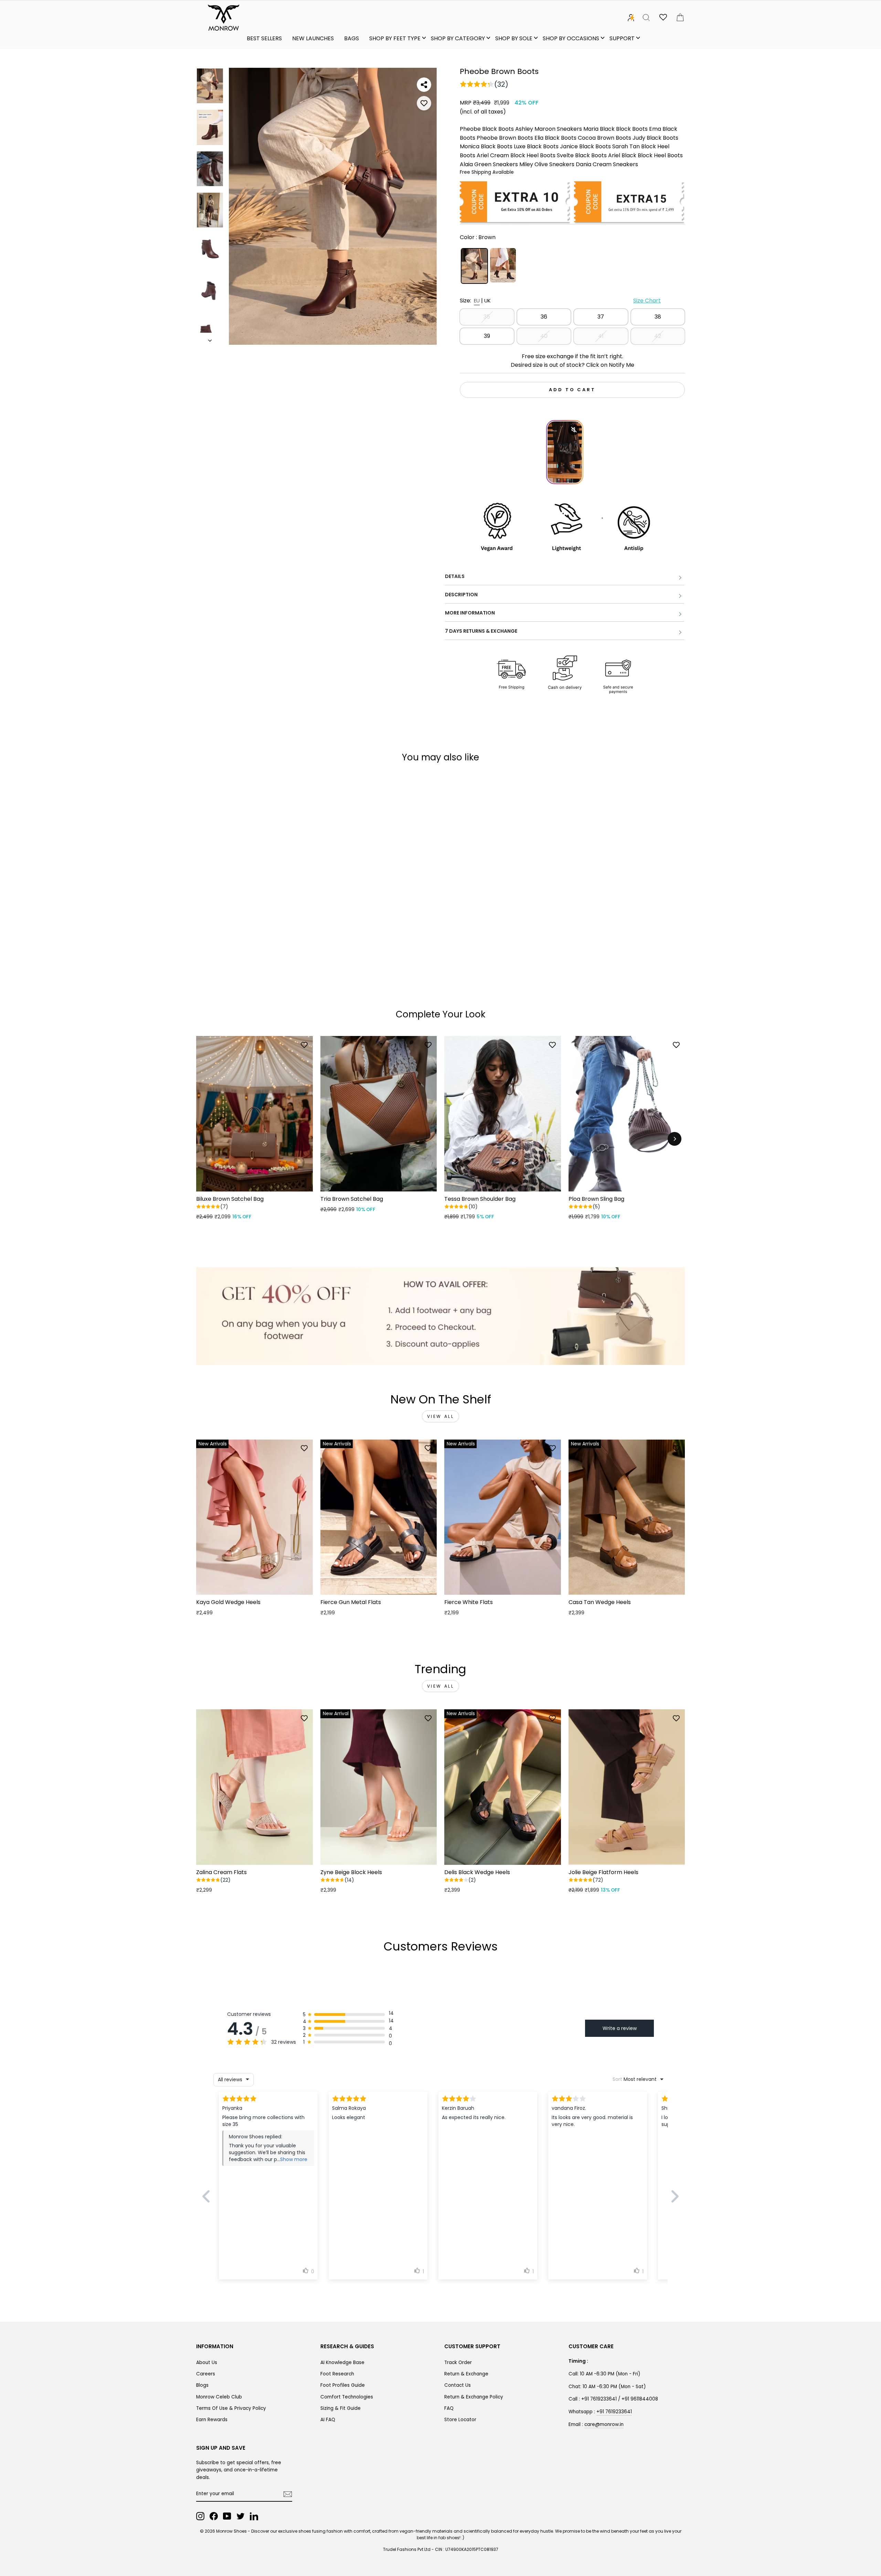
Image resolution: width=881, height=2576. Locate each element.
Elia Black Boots (555, 138)
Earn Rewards (212, 2420)
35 (487, 317)
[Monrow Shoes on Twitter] (241, 2516)
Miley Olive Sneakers (547, 164)
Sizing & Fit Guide (341, 2408)
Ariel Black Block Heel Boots (645, 155)
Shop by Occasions (571, 38)
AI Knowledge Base (342, 2363)
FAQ (449, 2408)
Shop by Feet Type (395, 38)
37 (601, 317)
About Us (207, 2363)
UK (487, 301)
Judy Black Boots (655, 138)
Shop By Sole (514, 38)
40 (544, 336)
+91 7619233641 (614, 2412)
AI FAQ (328, 2420)
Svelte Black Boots (582, 155)
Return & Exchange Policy (474, 2397)
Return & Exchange (466, 2374)
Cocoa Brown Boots (604, 138)
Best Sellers (264, 38)
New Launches (313, 38)
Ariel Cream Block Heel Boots (516, 155)
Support (622, 38)
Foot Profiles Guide (343, 2385)
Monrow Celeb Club (219, 2397)
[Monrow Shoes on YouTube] (227, 2516)
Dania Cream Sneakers (607, 164)
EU (477, 301)
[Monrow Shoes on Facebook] (214, 2516)
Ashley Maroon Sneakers (549, 129)
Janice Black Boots (585, 146)
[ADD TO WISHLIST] (424, 103)
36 (544, 317)
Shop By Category (458, 38)
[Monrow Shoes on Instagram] (200, 2516)
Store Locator (460, 2420)
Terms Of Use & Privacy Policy (231, 2408)
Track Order (458, 2363)
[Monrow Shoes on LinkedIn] (254, 2516)
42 (658, 336)
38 (658, 317)
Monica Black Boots (486, 146)
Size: (560, 301)
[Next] (675, 1139)
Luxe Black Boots (536, 146)
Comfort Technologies (347, 2397)
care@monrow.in (604, 2424)
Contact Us (458, 2385)
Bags (352, 38)
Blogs (202, 2385)
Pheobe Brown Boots (505, 138)
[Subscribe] (288, 2494)
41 (601, 336)
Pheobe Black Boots (487, 129)
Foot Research (337, 2374)
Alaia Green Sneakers (489, 164)
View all (441, 1416)
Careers (206, 2374)
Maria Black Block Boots (615, 129)
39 (487, 336)
